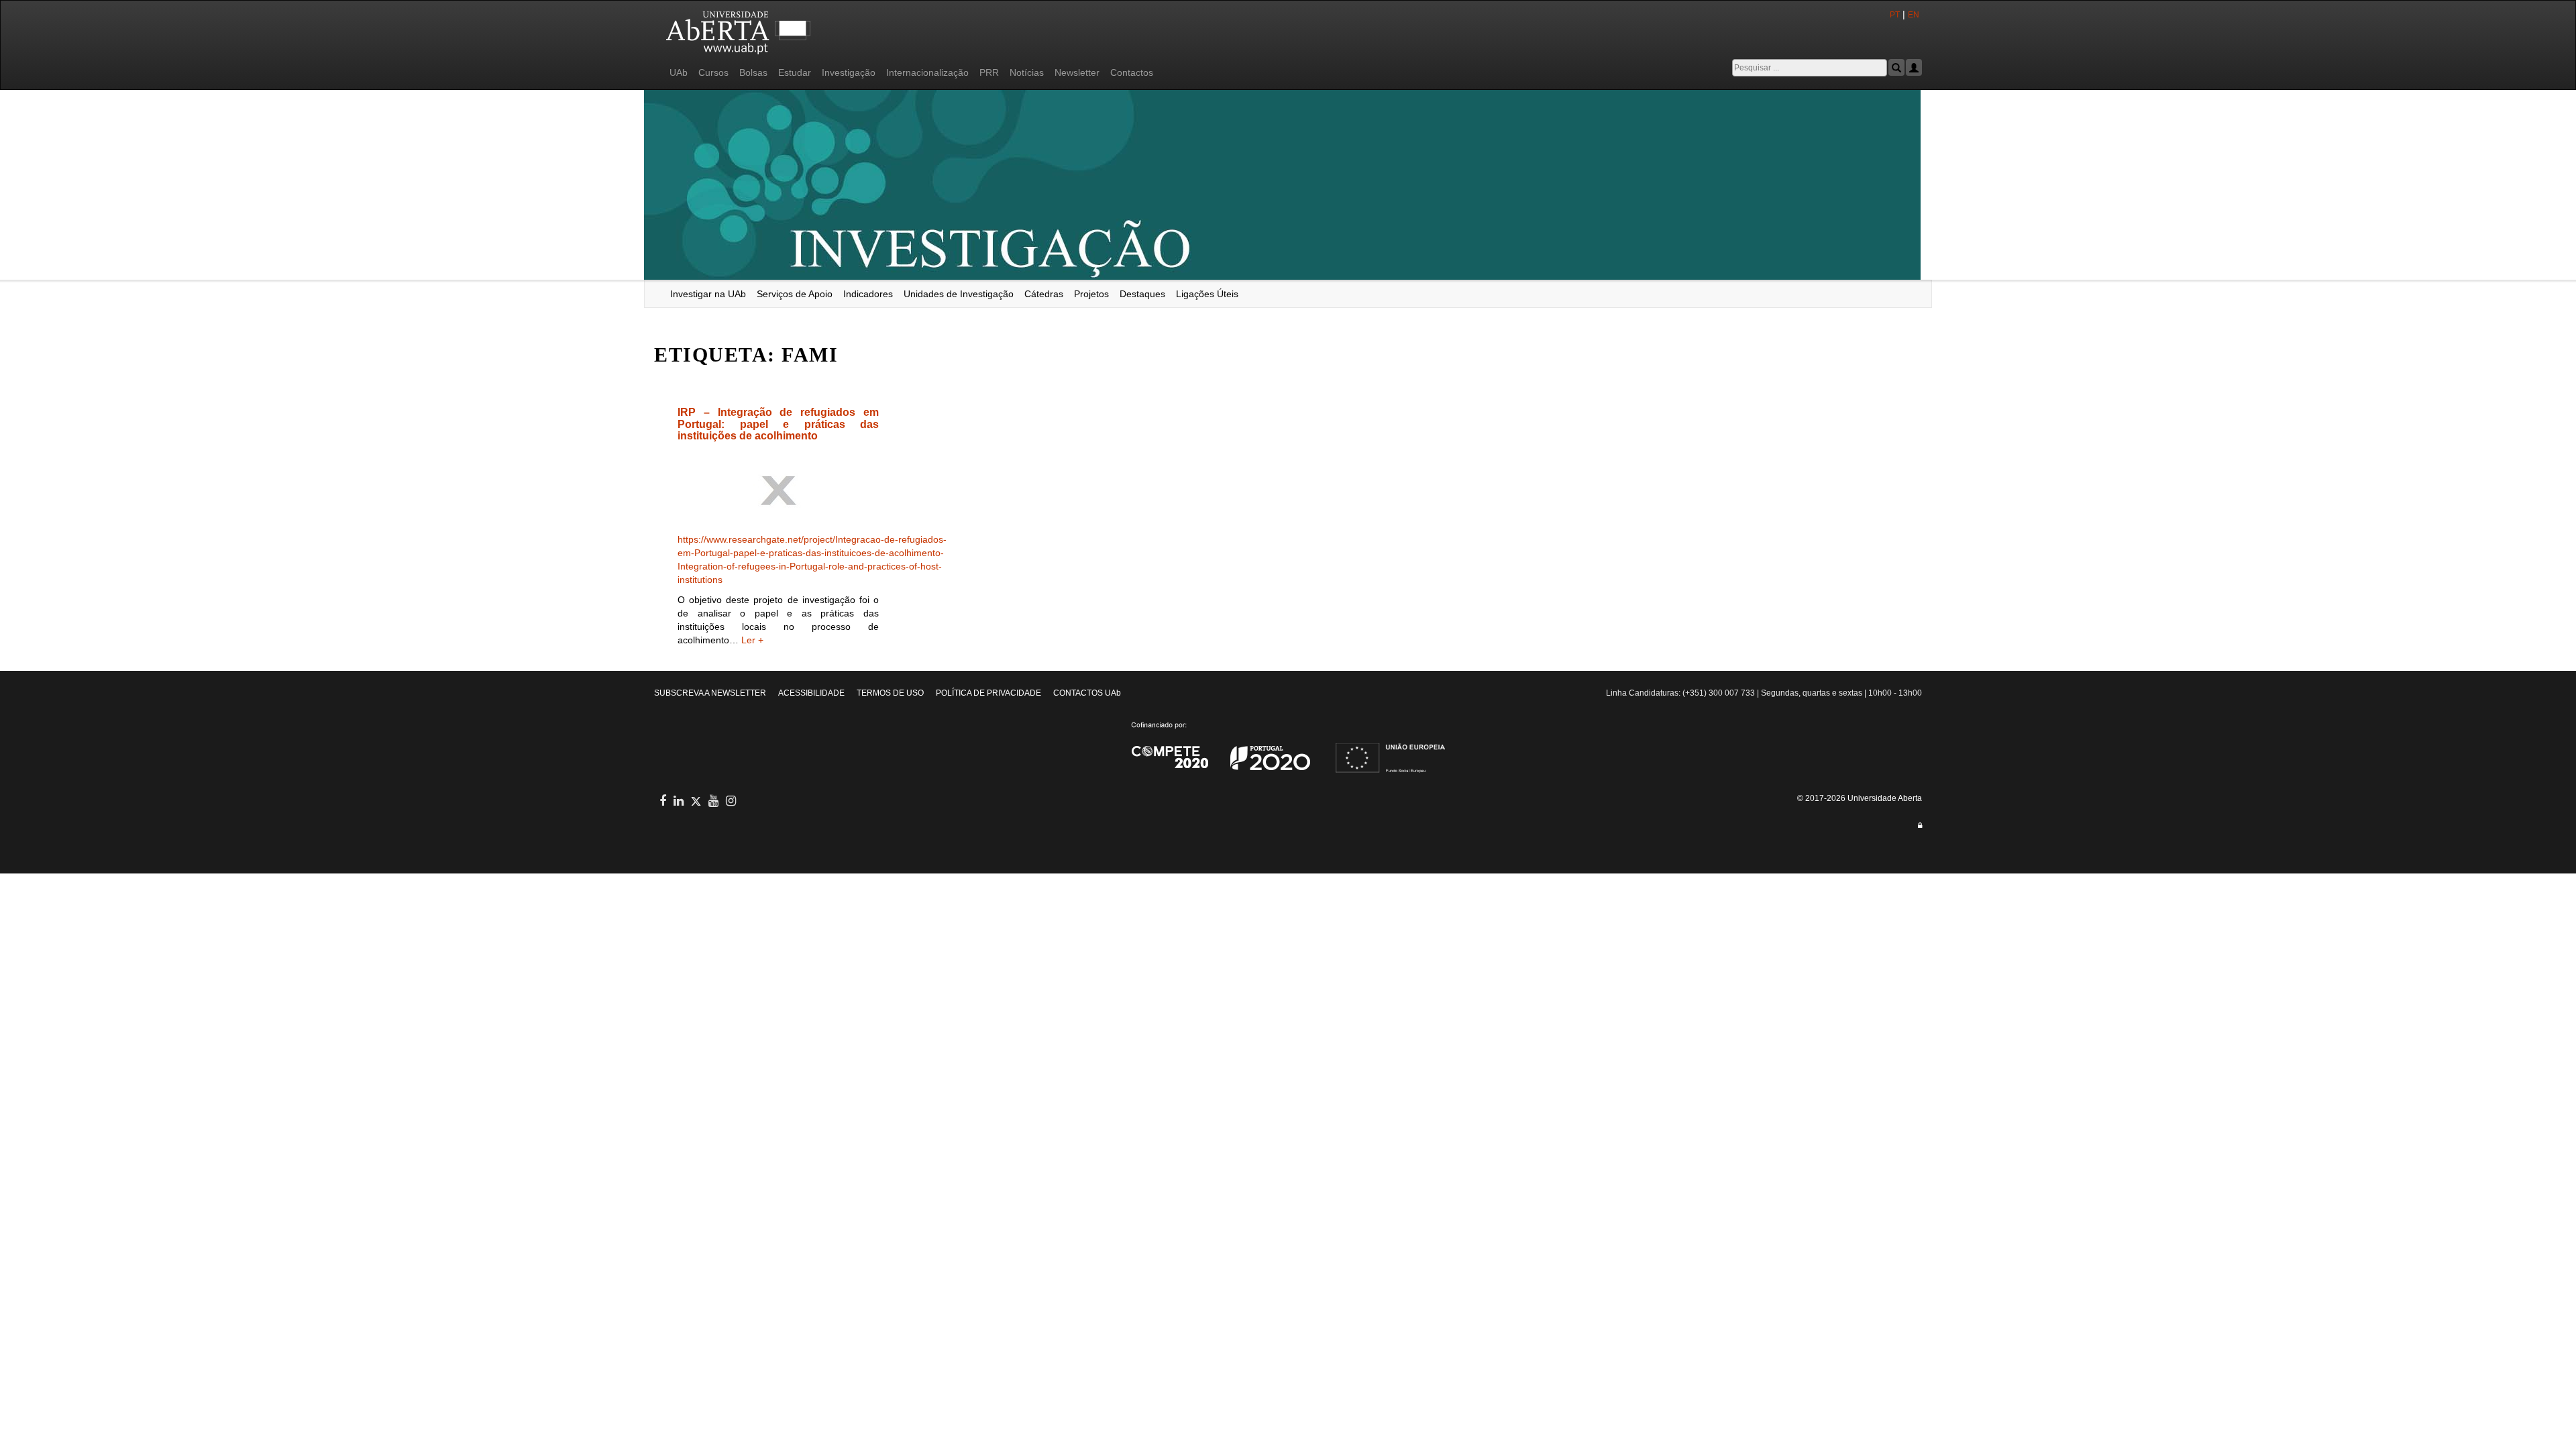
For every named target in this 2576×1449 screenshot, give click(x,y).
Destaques (1142, 294)
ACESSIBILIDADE (811, 693)
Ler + (752, 640)
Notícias (1027, 72)
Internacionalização (927, 72)
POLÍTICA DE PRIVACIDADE (988, 693)
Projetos (1091, 294)
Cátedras (1044, 294)
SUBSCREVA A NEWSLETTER (710, 693)
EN (1915, 15)
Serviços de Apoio (795, 294)
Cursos (713, 72)
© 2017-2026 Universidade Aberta (1860, 798)
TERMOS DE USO (890, 693)
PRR (989, 72)
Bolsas (753, 72)
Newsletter (1077, 72)
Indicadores (868, 294)
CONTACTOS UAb (1087, 693)
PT (1895, 15)
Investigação (849, 72)
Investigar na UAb (708, 294)
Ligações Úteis (1207, 294)
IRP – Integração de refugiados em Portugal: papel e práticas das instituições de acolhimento (778, 424)
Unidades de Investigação (959, 294)
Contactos (1132, 72)
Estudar (795, 72)
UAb (679, 72)
